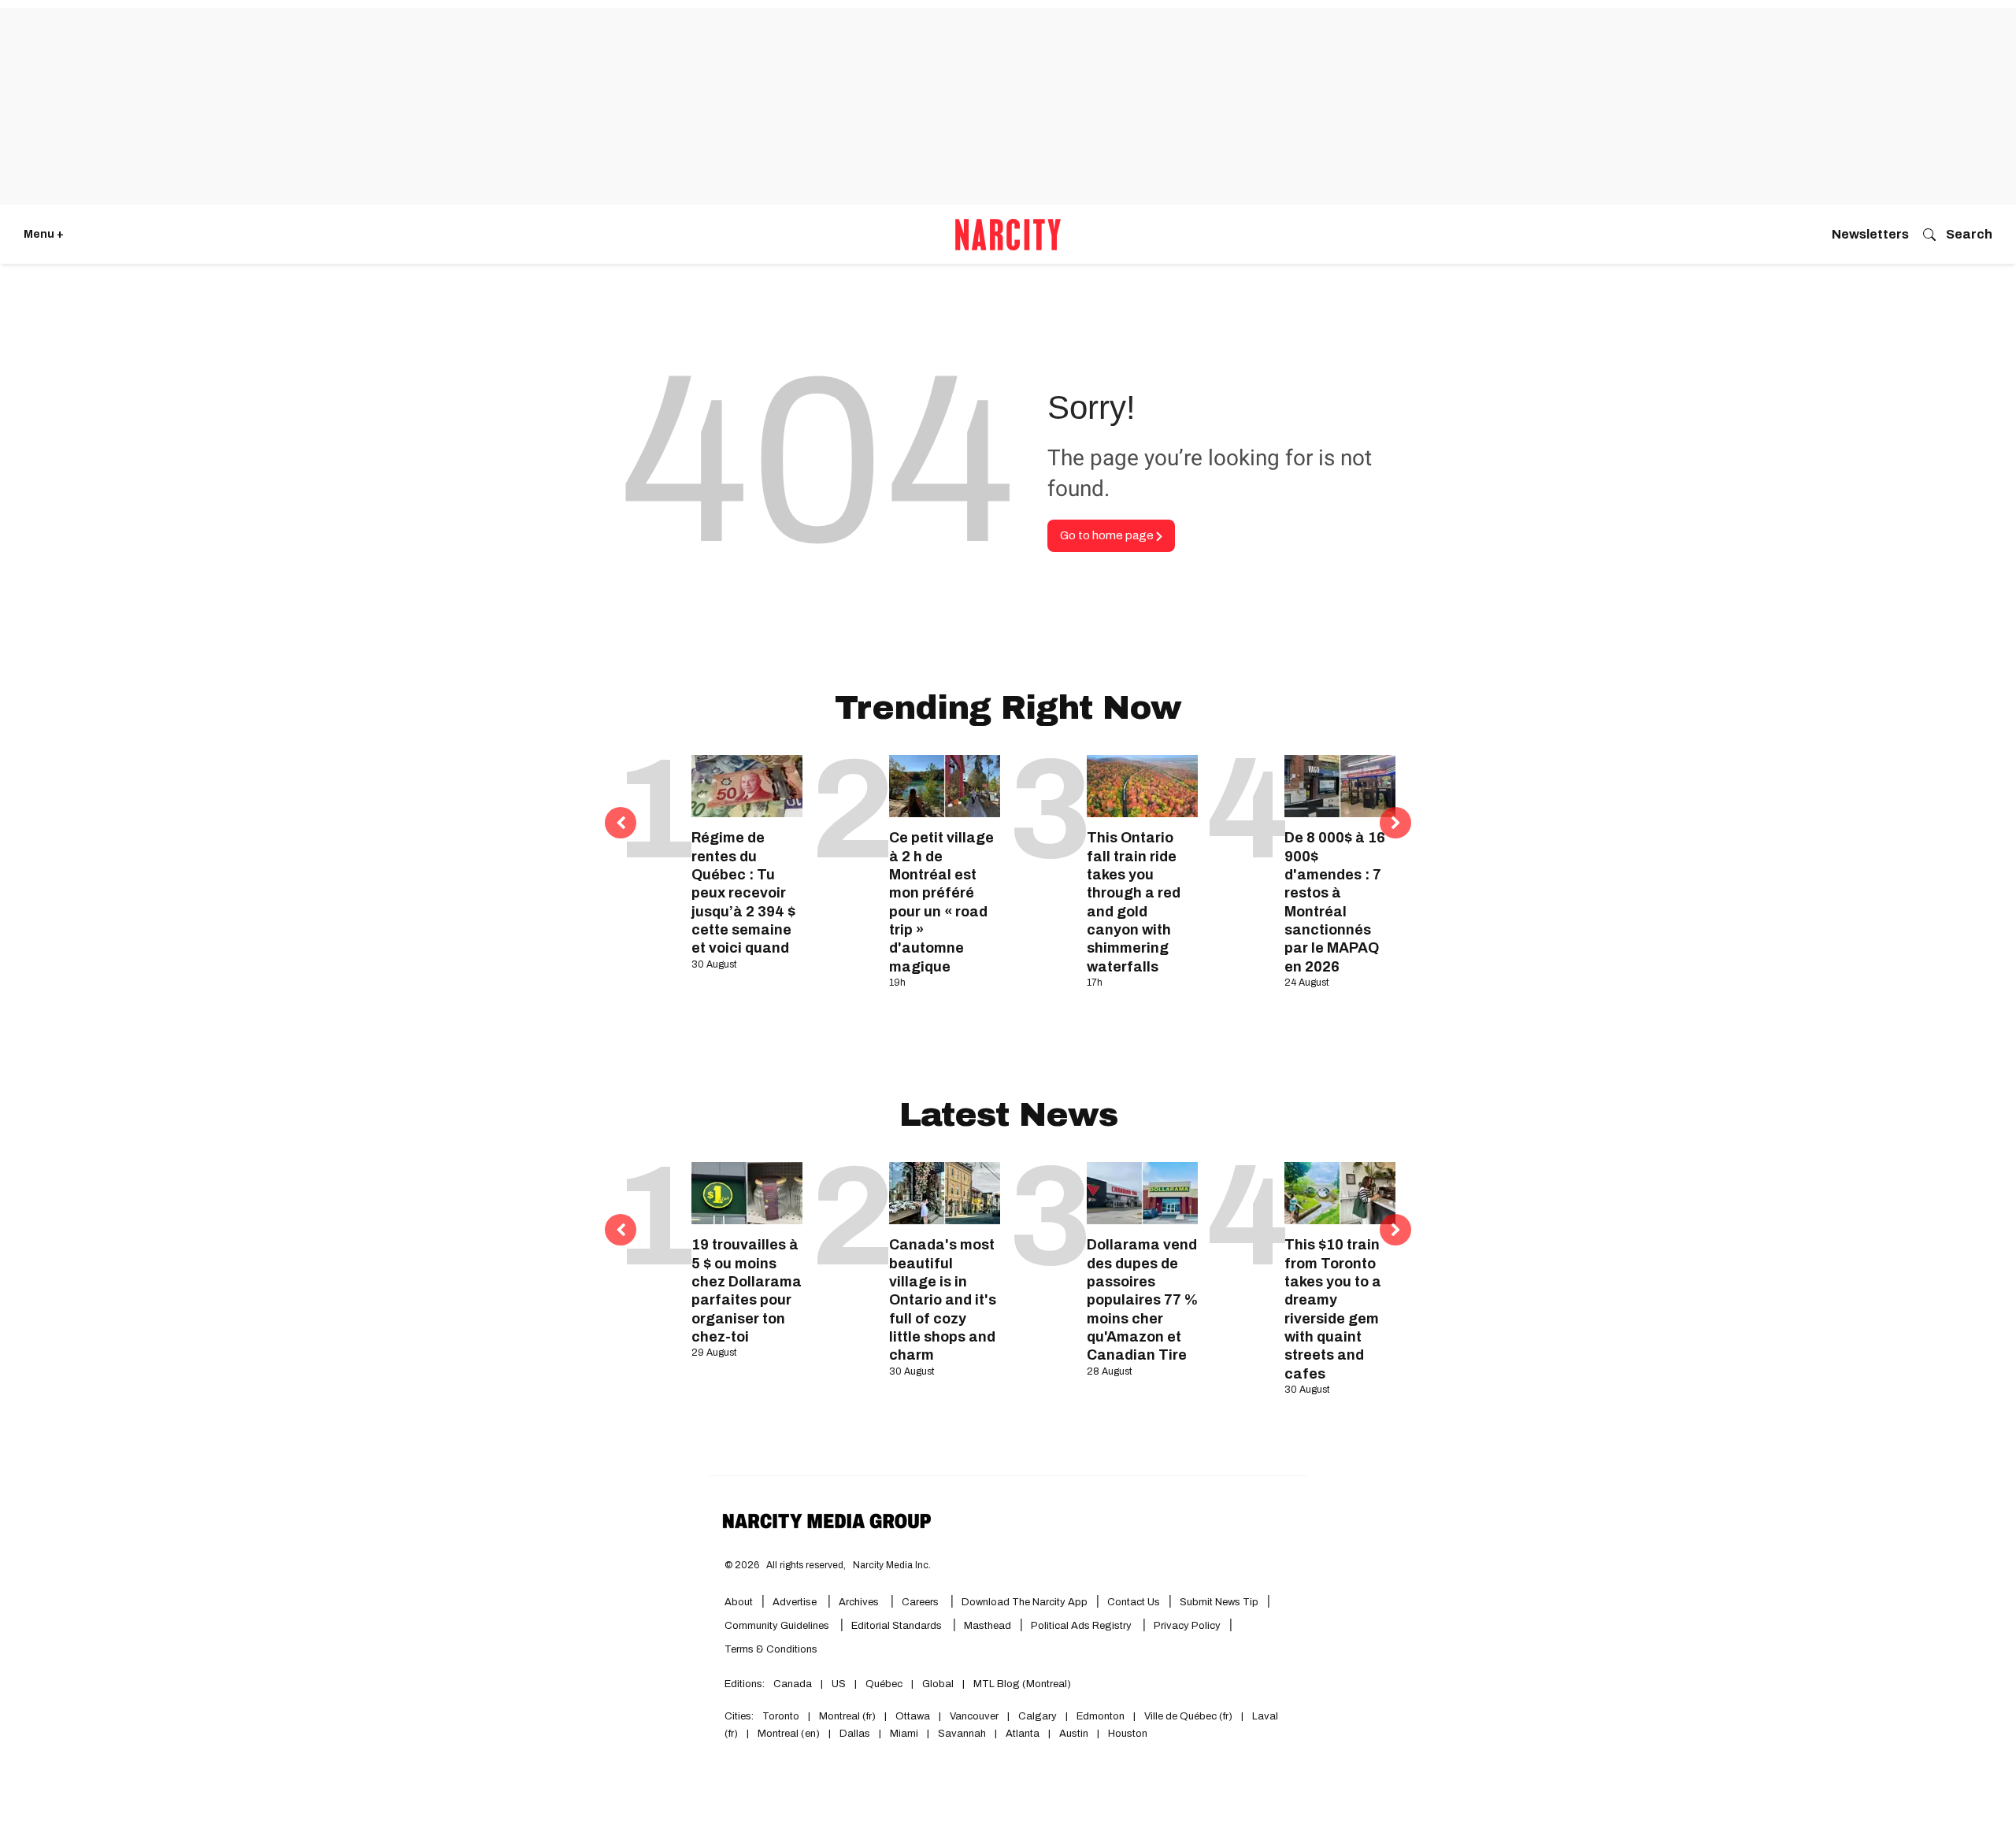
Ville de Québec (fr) (1188, 1716)
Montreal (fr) (847, 1716)
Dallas (855, 1734)
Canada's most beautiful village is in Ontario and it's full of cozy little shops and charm (943, 1300)
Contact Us (1134, 1602)
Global (938, 1684)
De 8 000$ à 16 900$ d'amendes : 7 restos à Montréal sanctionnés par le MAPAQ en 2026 (1335, 902)
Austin (1074, 1734)
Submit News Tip (1219, 1602)
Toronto (781, 1716)
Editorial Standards (898, 1626)
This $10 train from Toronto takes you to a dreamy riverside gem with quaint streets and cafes (1333, 1309)
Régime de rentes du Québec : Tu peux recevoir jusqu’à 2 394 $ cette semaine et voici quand (743, 893)
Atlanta (1023, 1734)
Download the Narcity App (1025, 1602)
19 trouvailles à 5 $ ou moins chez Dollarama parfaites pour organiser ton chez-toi (747, 1291)
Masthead (988, 1626)
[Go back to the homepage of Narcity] (1008, 235)
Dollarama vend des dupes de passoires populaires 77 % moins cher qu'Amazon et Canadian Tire (1142, 1300)
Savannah (962, 1734)
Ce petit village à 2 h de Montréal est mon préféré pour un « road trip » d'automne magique (941, 902)
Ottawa (913, 1716)
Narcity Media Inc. (892, 1565)
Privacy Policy (1187, 1626)
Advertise (796, 1602)
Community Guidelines (778, 1626)
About (739, 1602)
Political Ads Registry (1082, 1626)
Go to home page (1108, 535)
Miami (904, 1734)
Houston (1128, 1734)
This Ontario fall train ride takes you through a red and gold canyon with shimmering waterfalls (1134, 902)
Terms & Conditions (771, 1649)
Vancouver (974, 1716)
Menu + (44, 234)
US (839, 1684)
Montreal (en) (789, 1734)
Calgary (1038, 1716)
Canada (793, 1684)
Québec (884, 1684)
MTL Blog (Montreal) (1022, 1684)
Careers (920, 1602)
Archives (859, 1602)
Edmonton (1101, 1716)
